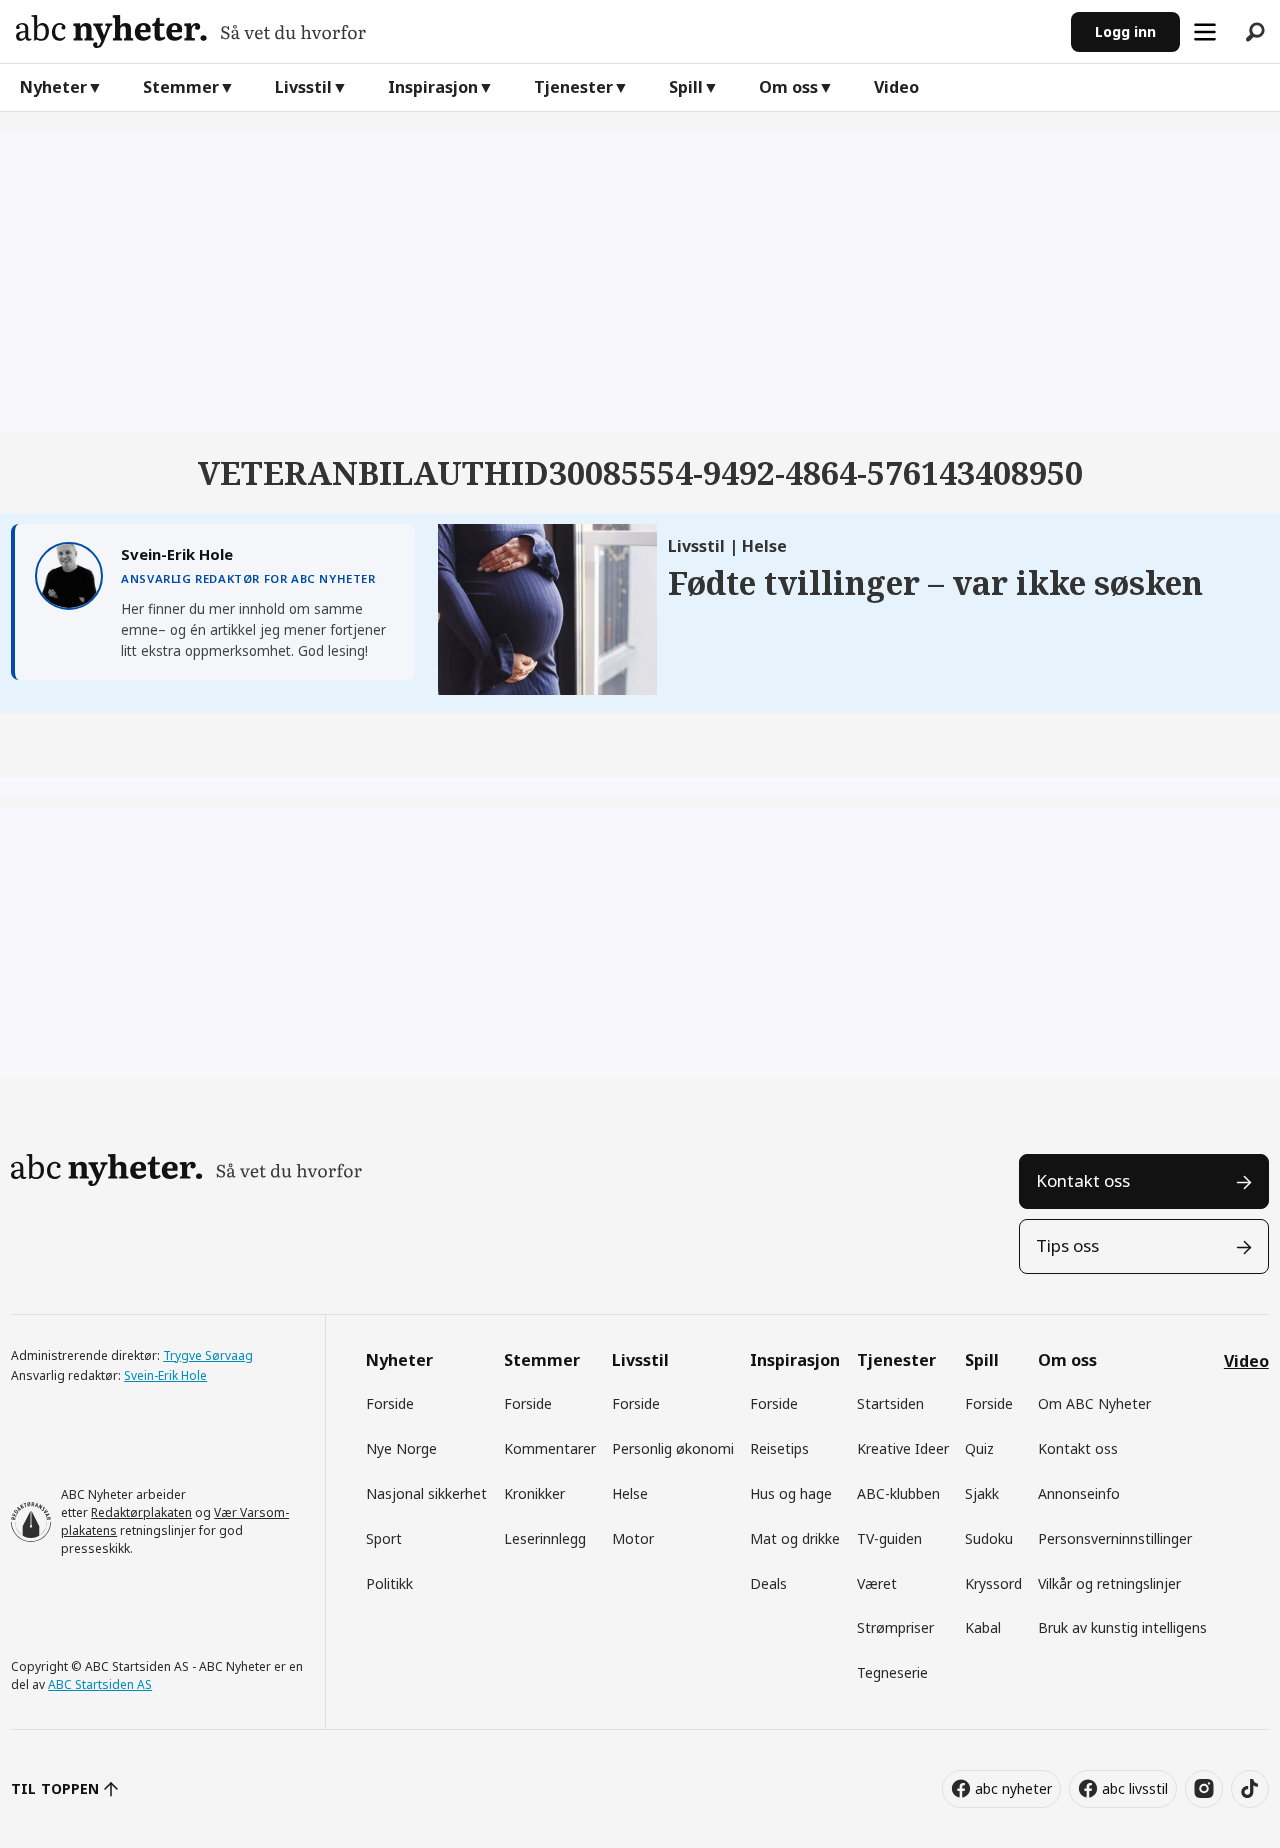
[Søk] (1255, 32)
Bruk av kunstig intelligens (1122, 1627)
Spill (686, 87)
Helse (630, 1493)
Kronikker (534, 1493)
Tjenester (573, 87)
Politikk (389, 1583)
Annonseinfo (1079, 1493)
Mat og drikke (795, 1538)
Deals (768, 1583)
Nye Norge (401, 1448)
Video (896, 87)
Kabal (983, 1627)
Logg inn (1125, 31)
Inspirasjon (433, 87)
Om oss (788, 87)
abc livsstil (1135, 1788)
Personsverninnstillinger (1115, 1538)
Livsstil (303, 87)
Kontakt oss (1083, 1180)
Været (877, 1583)
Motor (633, 1538)
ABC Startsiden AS (100, 1684)
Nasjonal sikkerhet (426, 1493)
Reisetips (779, 1448)
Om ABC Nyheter (1094, 1403)
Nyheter (53, 87)
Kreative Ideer (903, 1448)
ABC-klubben (898, 1493)
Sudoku (989, 1538)
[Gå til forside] (535, 31)
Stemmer (181, 87)
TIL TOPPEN (55, 1788)
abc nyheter (1013, 1788)
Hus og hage (791, 1493)
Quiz (979, 1448)
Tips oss (1067, 1245)
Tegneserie (892, 1672)
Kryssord (993, 1583)
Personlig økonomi (673, 1448)
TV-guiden (889, 1538)
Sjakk (982, 1493)
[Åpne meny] (1205, 32)
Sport (384, 1538)
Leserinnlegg (545, 1538)
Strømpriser (895, 1627)
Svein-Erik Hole (165, 1375)
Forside (390, 1403)
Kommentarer (550, 1448)
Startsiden (890, 1403)
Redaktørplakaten (141, 1512)
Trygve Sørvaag (208, 1355)
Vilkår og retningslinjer (1109, 1583)
